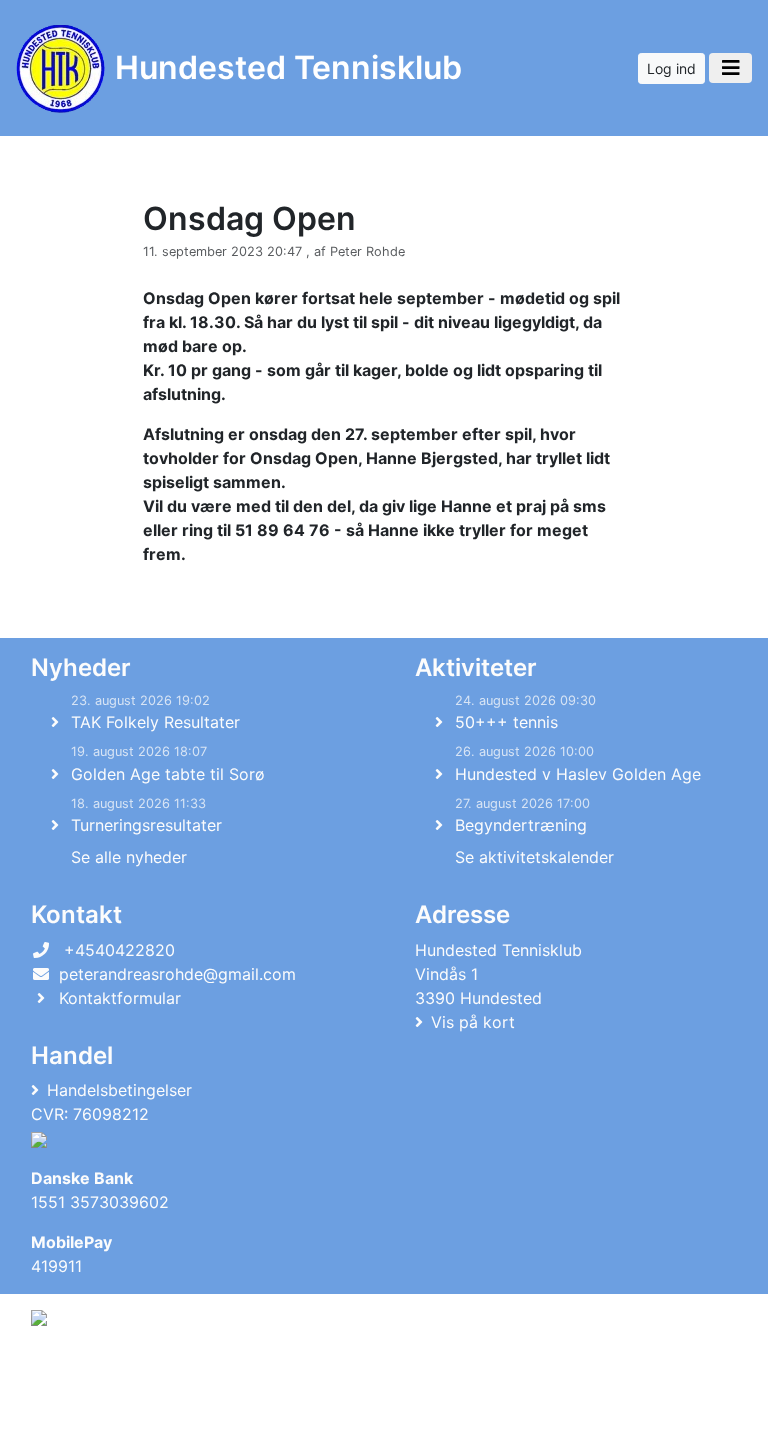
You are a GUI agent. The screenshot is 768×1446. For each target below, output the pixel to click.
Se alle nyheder (129, 857)
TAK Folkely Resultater (155, 722)
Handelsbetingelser (119, 1090)
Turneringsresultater (146, 825)
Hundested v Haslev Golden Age (578, 774)
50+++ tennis (506, 722)
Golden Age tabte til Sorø (168, 774)
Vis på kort (473, 1022)
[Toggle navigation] (730, 68)
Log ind (671, 68)
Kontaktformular (120, 998)
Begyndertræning (521, 825)
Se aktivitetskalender (534, 857)
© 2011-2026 (72, 1419)
